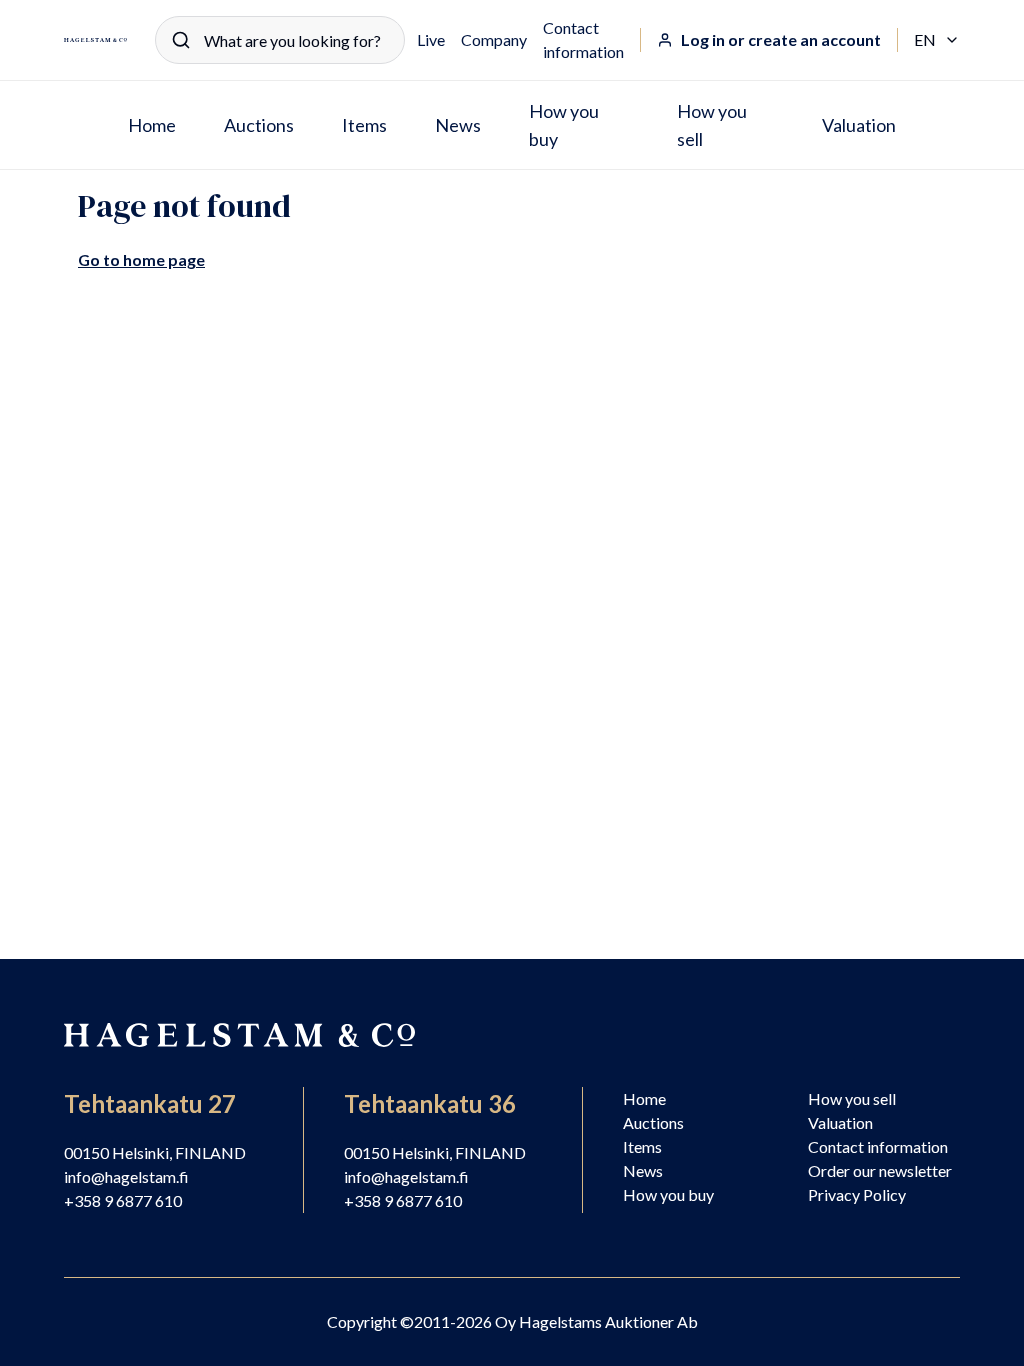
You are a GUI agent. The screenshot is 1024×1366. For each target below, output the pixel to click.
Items (364, 125)
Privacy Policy (857, 1194)
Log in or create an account (781, 39)
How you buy (564, 125)
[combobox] (280, 40)
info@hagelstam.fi (126, 1176)
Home (152, 125)
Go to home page (141, 259)
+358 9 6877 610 (123, 1200)
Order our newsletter (880, 1170)
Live (431, 39)
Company (494, 39)
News (458, 125)
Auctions (259, 125)
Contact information (583, 39)
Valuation (859, 125)
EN (937, 41)
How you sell (712, 125)
